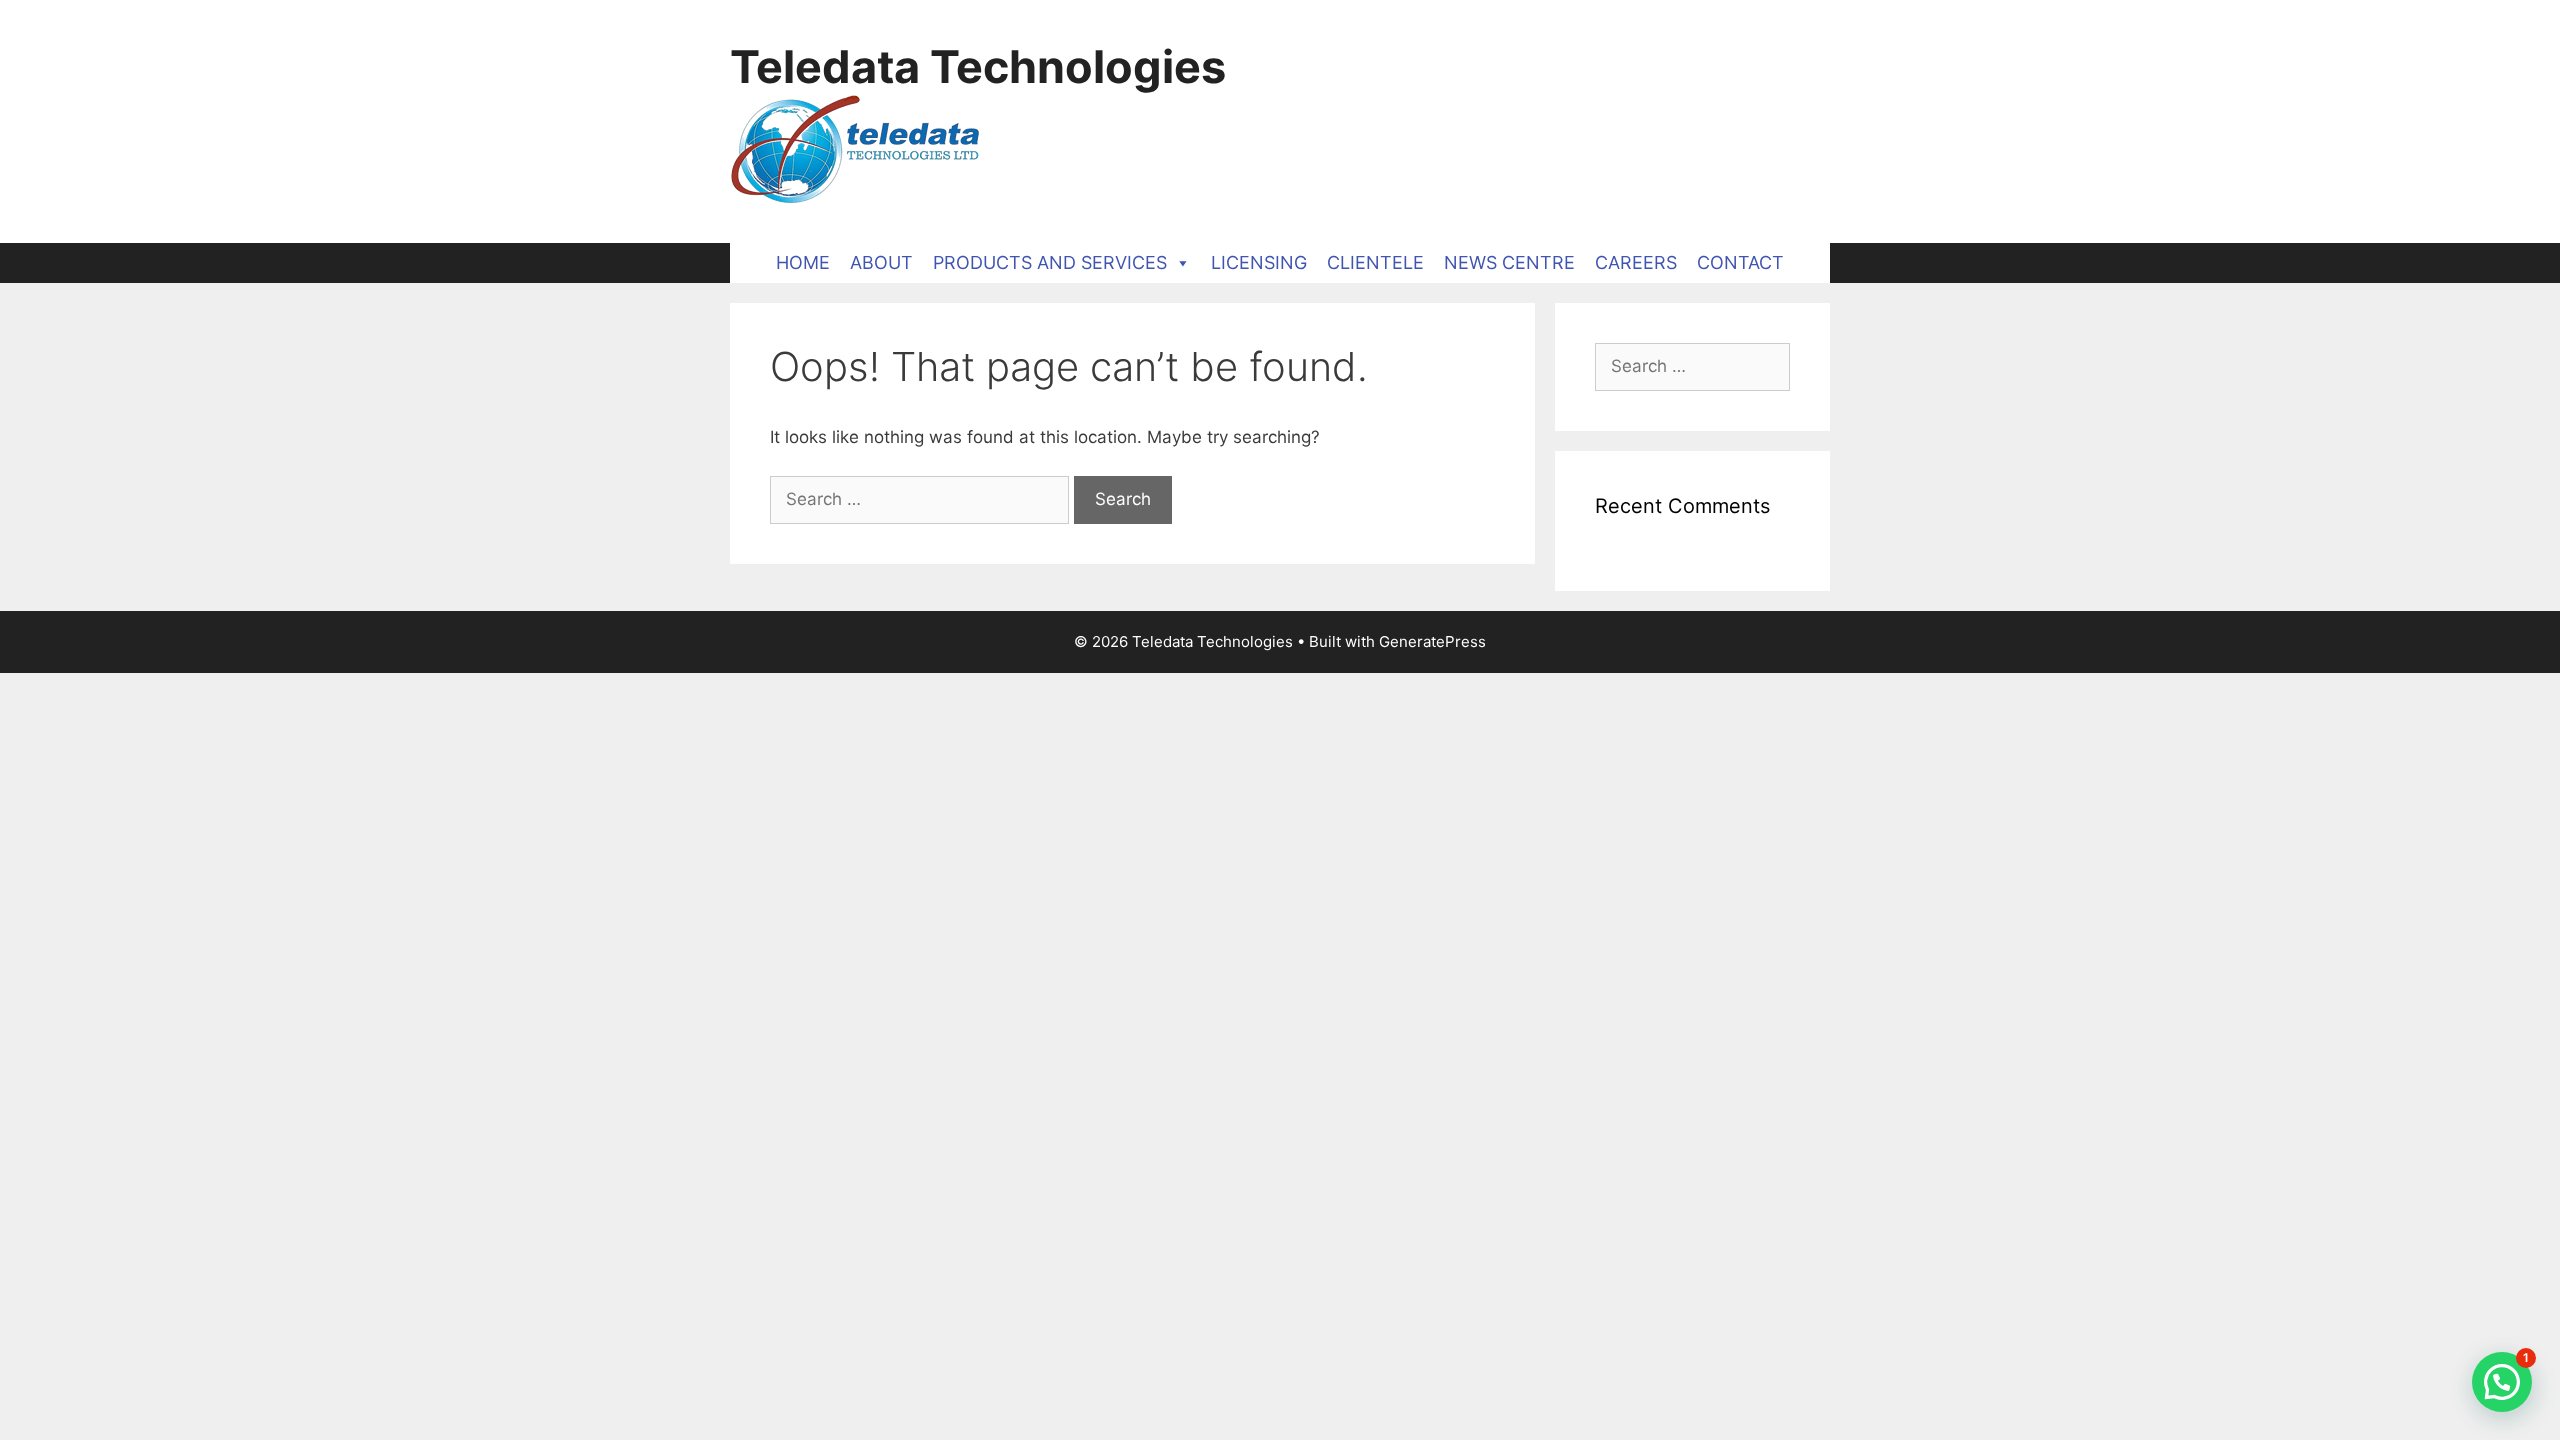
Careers (1636, 262)
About (881, 262)
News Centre (1509, 262)
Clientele (1375, 262)
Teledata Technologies (978, 66)
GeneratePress (1432, 641)
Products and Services (1050, 262)
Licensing (1259, 262)
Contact (1740, 262)
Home (803, 262)
